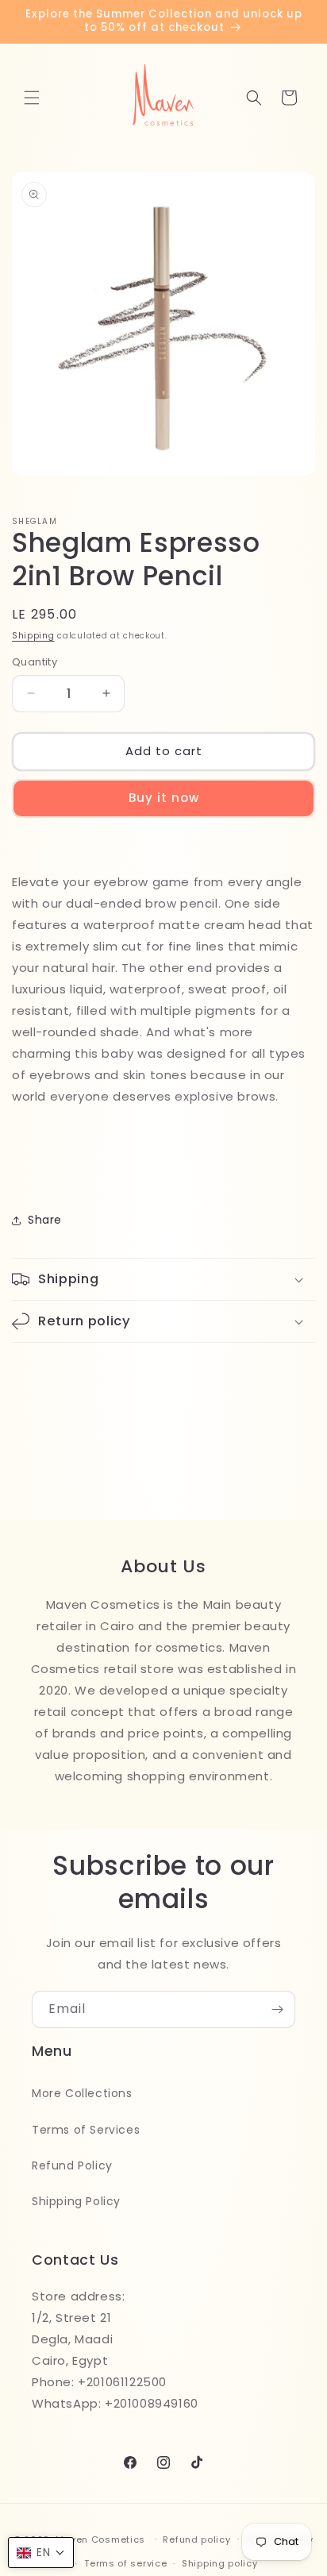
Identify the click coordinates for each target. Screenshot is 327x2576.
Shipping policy (220, 2563)
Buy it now (164, 798)
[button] (32, 98)
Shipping (33, 636)
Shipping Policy (76, 2201)
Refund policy (196, 2539)
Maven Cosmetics (101, 2539)
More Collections (82, 2093)
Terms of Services (86, 2130)
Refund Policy (72, 2165)
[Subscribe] (277, 2009)
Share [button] (45, 1220)
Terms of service (125, 2563)
